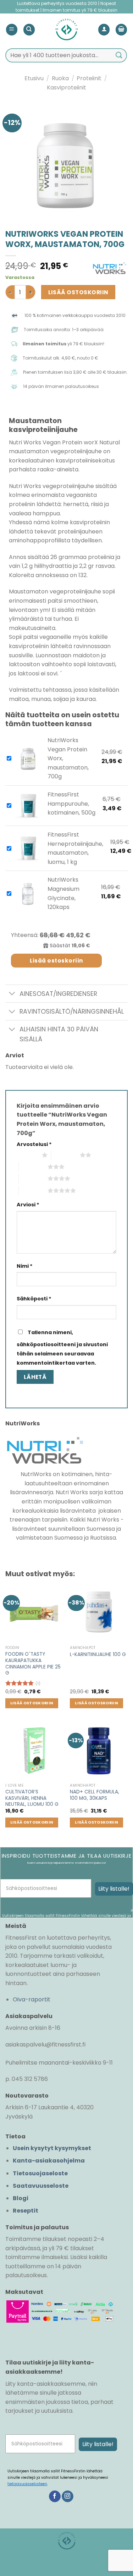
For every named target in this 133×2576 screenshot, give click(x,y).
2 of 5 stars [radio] (65, 1155)
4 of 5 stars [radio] (33, 1178)
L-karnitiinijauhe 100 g (98, 1655)
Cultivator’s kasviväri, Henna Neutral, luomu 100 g (32, 1798)
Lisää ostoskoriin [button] (32, 1703)
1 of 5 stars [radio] (27, 1155)
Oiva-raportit (32, 1999)
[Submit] (119, 55)
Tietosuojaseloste (40, 2173)
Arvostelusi (34, 1144)
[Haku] (29, 30)
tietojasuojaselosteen (27, 2484)
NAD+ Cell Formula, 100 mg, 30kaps (95, 1795)
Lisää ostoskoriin (78, 292)
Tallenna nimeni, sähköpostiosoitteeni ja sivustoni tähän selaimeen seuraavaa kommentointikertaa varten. (62, 1347)
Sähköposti (34, 1299)
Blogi (21, 2198)
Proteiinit (89, 78)
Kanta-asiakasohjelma (49, 2161)
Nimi (25, 1266)
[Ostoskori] (121, 30)
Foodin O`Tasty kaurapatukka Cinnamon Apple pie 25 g (33, 1664)
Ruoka (60, 78)
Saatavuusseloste (41, 2186)
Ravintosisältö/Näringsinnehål (72, 1012)
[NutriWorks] (110, 268)
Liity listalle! (114, 1889)
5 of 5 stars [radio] (33, 1190)
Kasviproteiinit (66, 87)
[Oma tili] (104, 30)
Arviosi (28, 1205)
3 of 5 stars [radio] (33, 1167)
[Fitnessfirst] (66, 29)
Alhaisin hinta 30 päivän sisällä (59, 1034)
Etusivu (34, 78)
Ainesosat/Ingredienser (58, 994)
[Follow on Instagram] (68, 2496)
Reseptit (26, 2211)
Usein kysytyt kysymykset (52, 2148)
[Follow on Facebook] (55, 2496)
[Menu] (12, 30)
